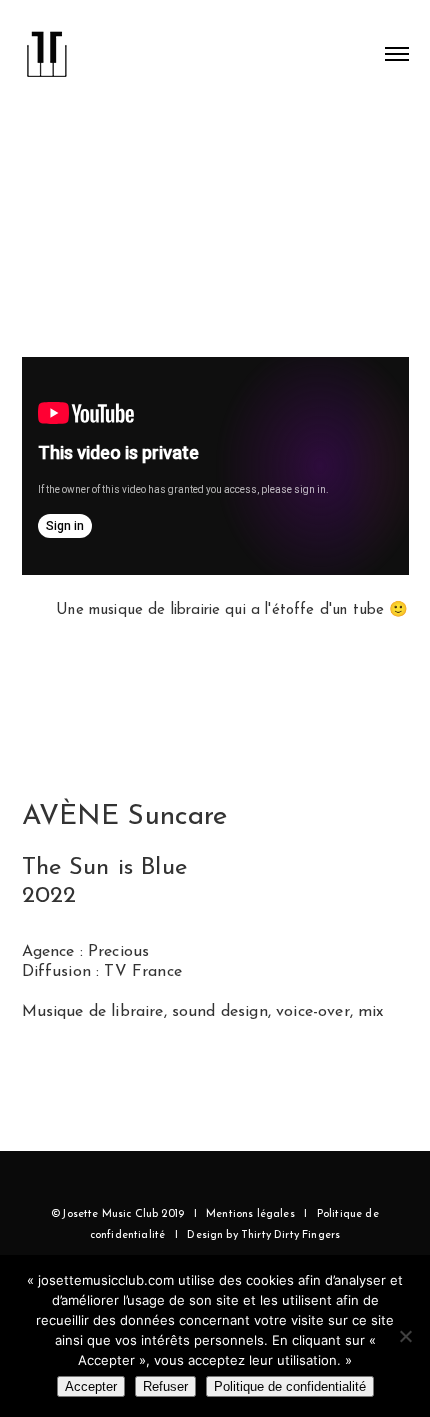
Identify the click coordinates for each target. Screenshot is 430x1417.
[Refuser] (405, 1336)
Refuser (165, 1386)
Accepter (91, 1386)
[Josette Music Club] (47, 46)
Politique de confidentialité (290, 1386)
